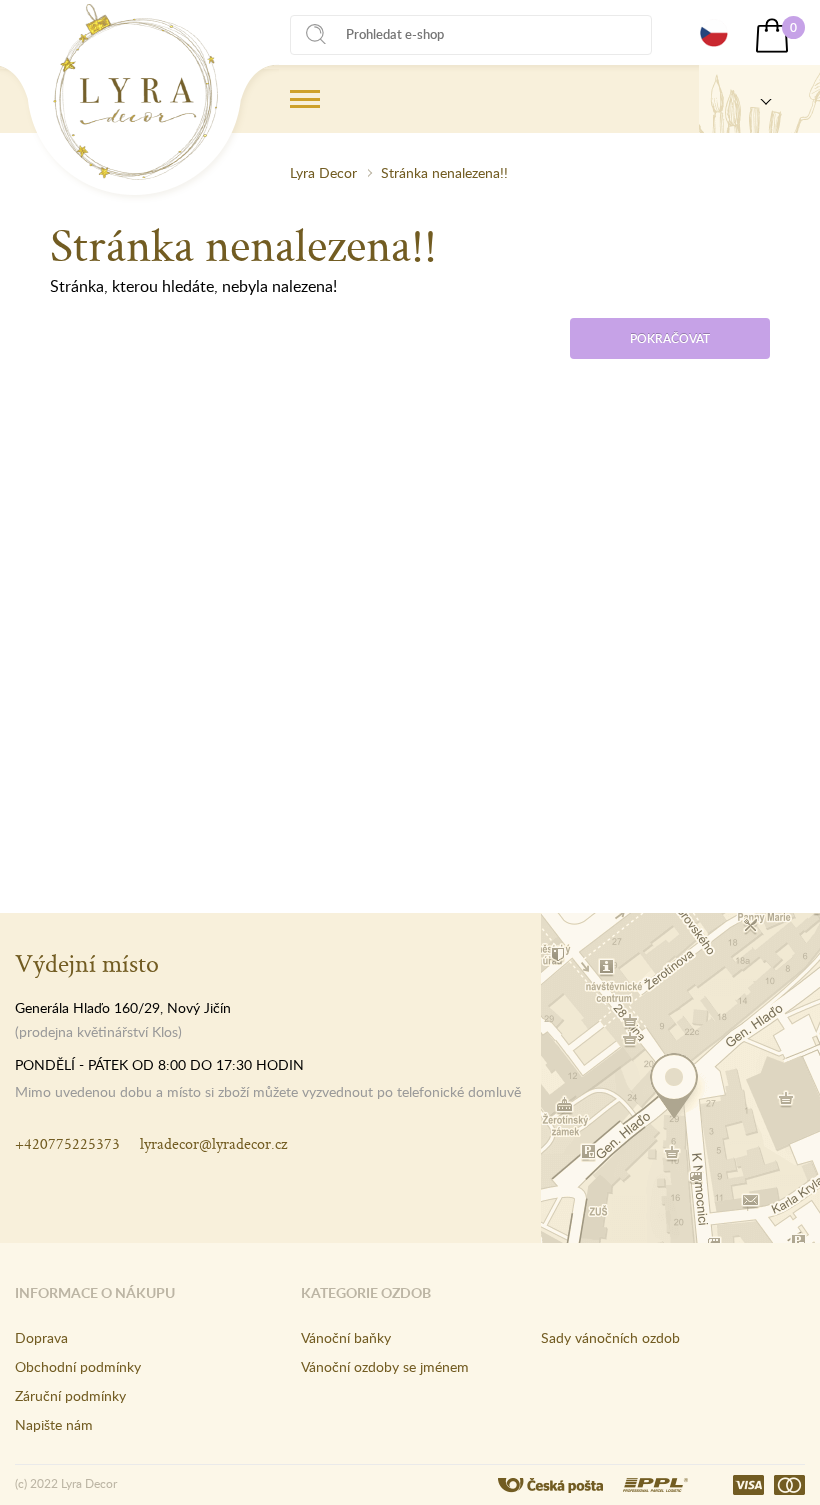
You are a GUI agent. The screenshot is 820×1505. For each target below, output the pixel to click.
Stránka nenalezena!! (444, 172)
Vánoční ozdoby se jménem (385, 1366)
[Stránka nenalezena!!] (135, 92)
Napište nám (54, 1424)
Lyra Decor (323, 172)
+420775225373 (67, 1143)
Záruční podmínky (70, 1395)
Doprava (41, 1337)
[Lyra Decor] (759, 99)
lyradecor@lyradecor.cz (213, 1143)
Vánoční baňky (346, 1337)
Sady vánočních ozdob (610, 1337)
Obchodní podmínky (78, 1366)
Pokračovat (670, 338)
